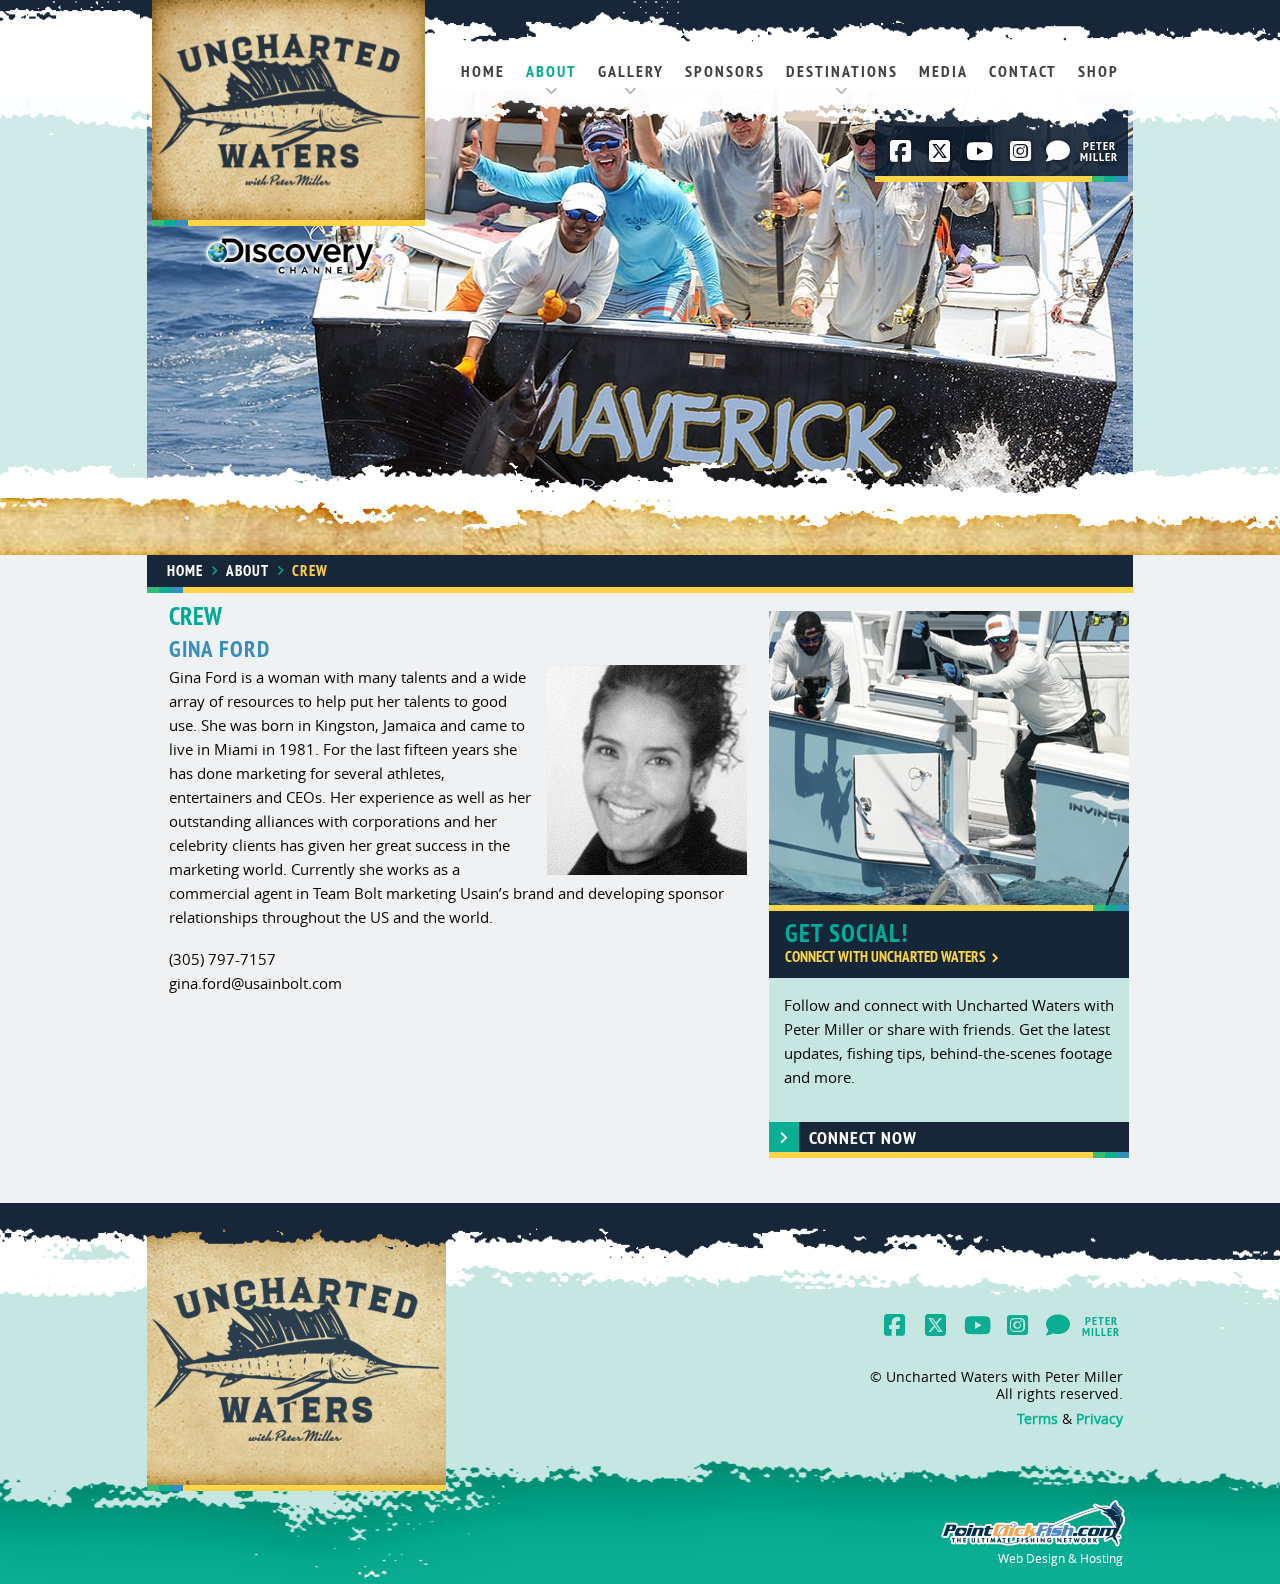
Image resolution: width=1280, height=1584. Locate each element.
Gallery (631, 71)
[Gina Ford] (647, 771)
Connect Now (863, 1137)
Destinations (842, 71)
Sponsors (725, 71)
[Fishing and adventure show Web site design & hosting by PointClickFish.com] (1031, 1542)
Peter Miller (1102, 153)
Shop (1098, 71)
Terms (1037, 1418)
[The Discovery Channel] (290, 259)
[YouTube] (978, 151)
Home (483, 71)
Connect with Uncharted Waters (885, 956)
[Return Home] (288, 114)
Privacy (1099, 1418)
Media (943, 71)
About (551, 71)
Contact (1023, 71)
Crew (310, 570)
